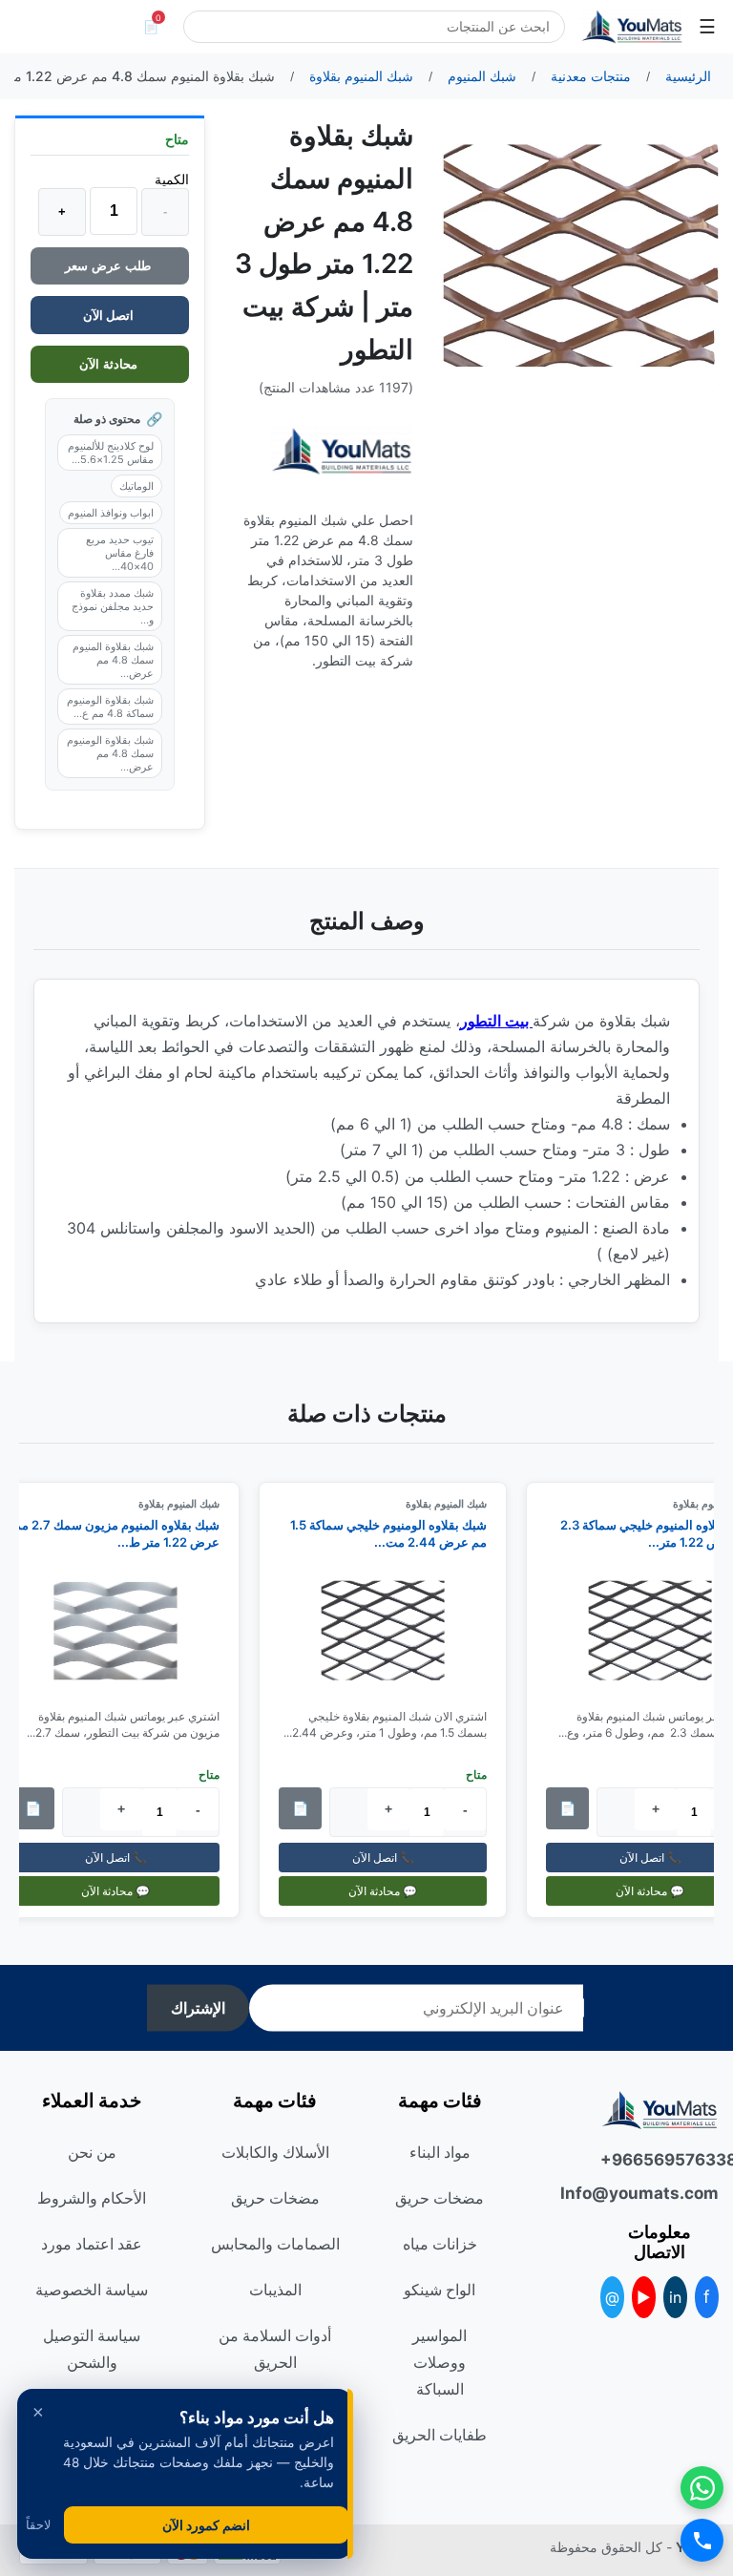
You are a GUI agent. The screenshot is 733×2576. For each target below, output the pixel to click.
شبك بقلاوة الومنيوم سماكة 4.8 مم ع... (110, 707)
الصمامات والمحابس (275, 2244)
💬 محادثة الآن (393, 1890)
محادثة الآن (110, 364)
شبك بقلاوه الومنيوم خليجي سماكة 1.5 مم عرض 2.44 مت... (399, 1533)
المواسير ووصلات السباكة (440, 2362)
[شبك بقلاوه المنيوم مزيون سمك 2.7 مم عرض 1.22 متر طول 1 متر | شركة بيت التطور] (126, 1630)
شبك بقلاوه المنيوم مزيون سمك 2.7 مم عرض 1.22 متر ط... (127, 1533)
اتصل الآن (110, 315)
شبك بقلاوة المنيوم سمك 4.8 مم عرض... (113, 660)
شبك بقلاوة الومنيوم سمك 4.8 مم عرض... (110, 753)
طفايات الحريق (440, 2435)
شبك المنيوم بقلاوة (457, 1504)
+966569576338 (660, 2160)
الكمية (172, 179)
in (675, 2297)
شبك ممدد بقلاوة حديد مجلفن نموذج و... (113, 606)
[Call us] (702, 2540)
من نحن (92, 2152)
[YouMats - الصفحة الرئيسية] (342, 451)
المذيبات (275, 2290)
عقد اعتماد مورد (92, 2244)
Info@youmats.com (660, 2193)
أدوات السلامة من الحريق (275, 2349)
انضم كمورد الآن (206, 2525)
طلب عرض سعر (110, 266)
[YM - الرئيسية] (632, 27)
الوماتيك (136, 486)
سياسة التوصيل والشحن (92, 2349)
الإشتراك (198, 2008)
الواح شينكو (440, 2290)
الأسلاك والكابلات (275, 2152)
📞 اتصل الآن (393, 1857)
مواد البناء (440, 2152)
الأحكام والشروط (92, 2198)
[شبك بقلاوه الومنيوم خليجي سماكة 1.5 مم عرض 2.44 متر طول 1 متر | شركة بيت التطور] (393, 1630)
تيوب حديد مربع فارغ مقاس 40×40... (120, 553)
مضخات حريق (440, 2198)
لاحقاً (38, 2525)
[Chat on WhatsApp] (702, 2488)
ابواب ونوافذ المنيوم (111, 513)
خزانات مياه (440, 2244)
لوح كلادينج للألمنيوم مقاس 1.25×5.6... (111, 453)
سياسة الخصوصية (92, 2290)
